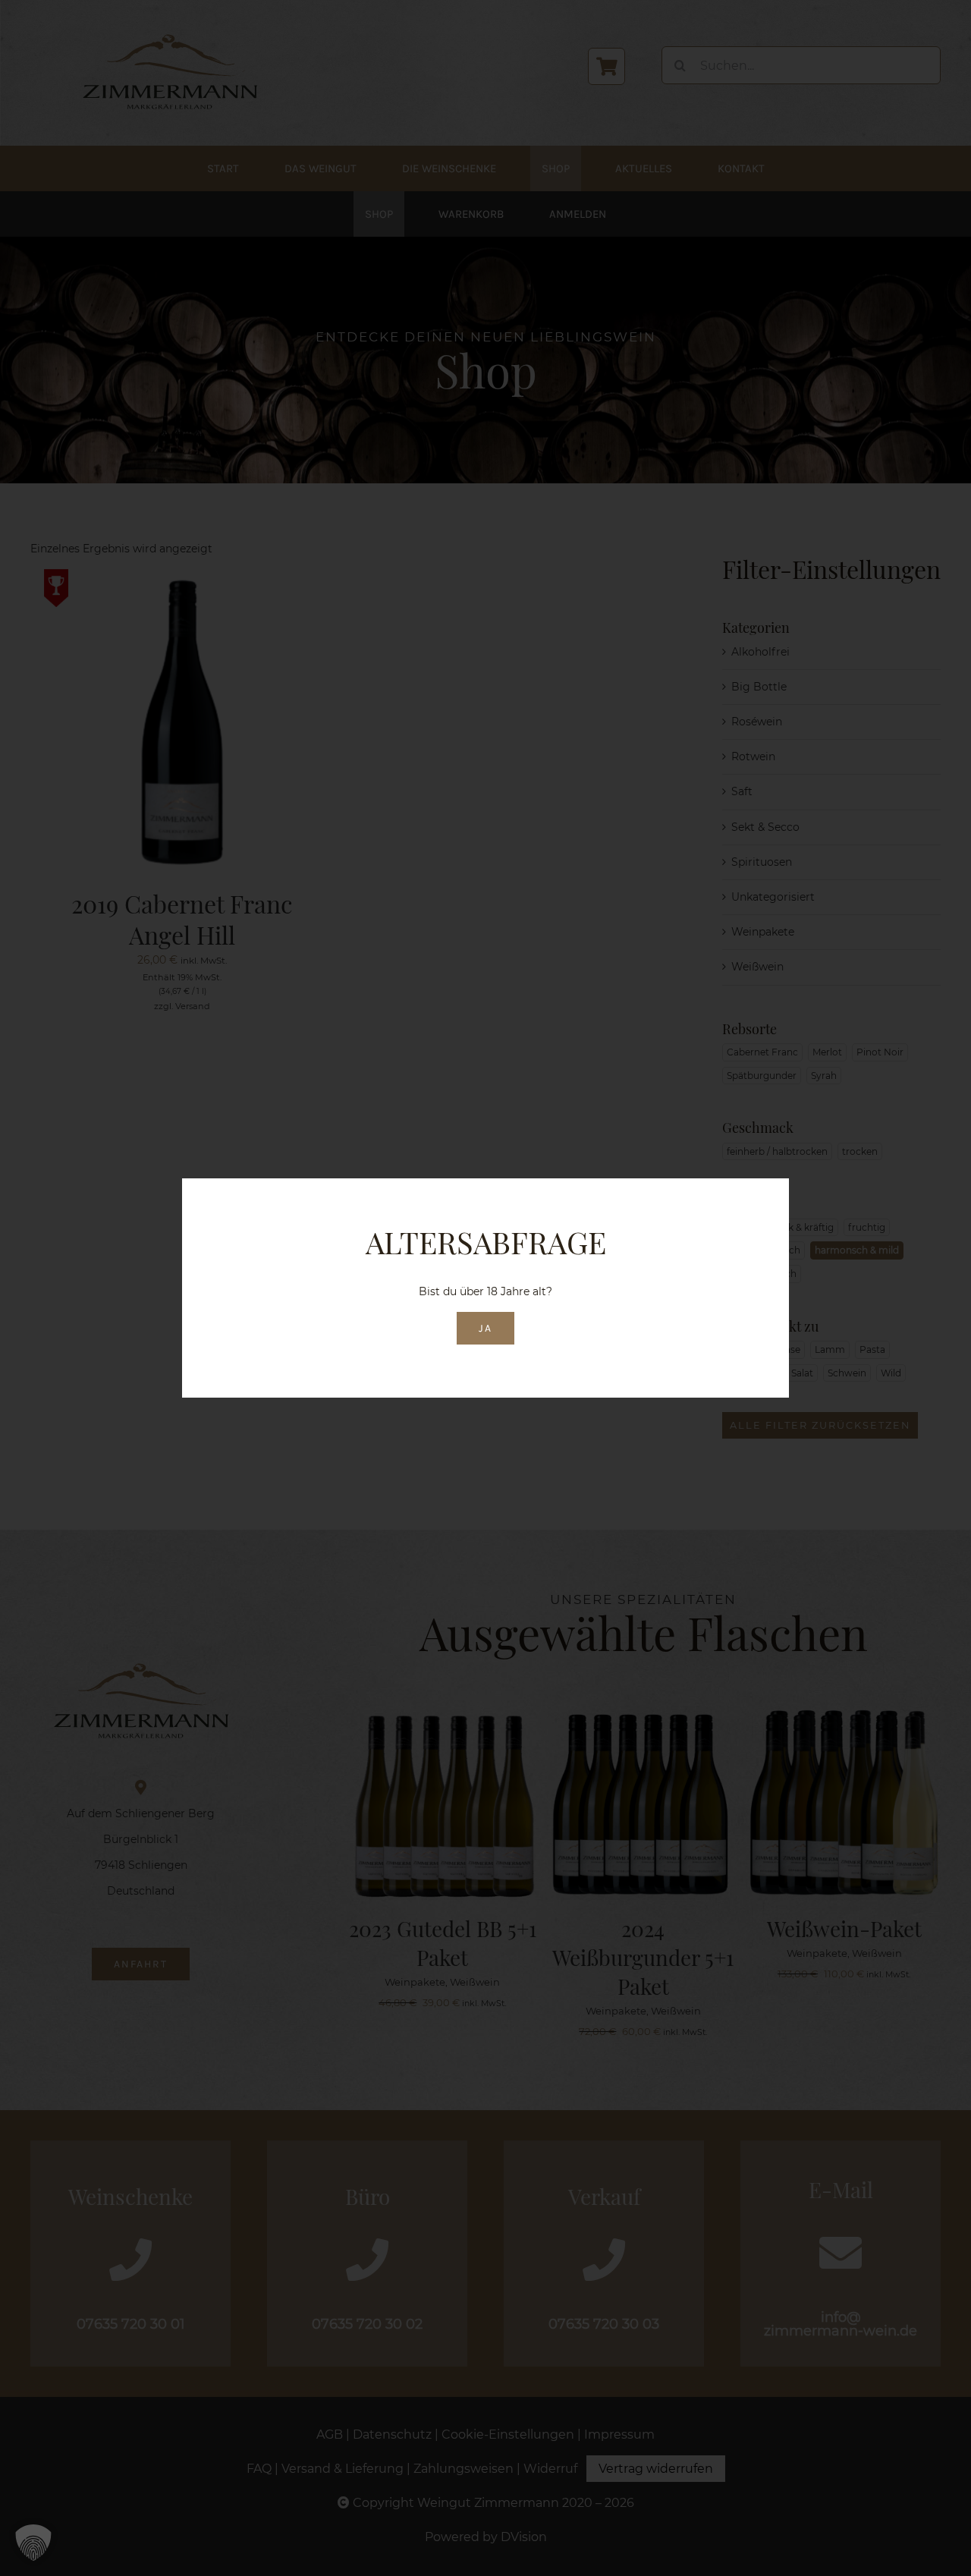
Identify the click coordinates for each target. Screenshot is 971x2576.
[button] (33, 2543)
